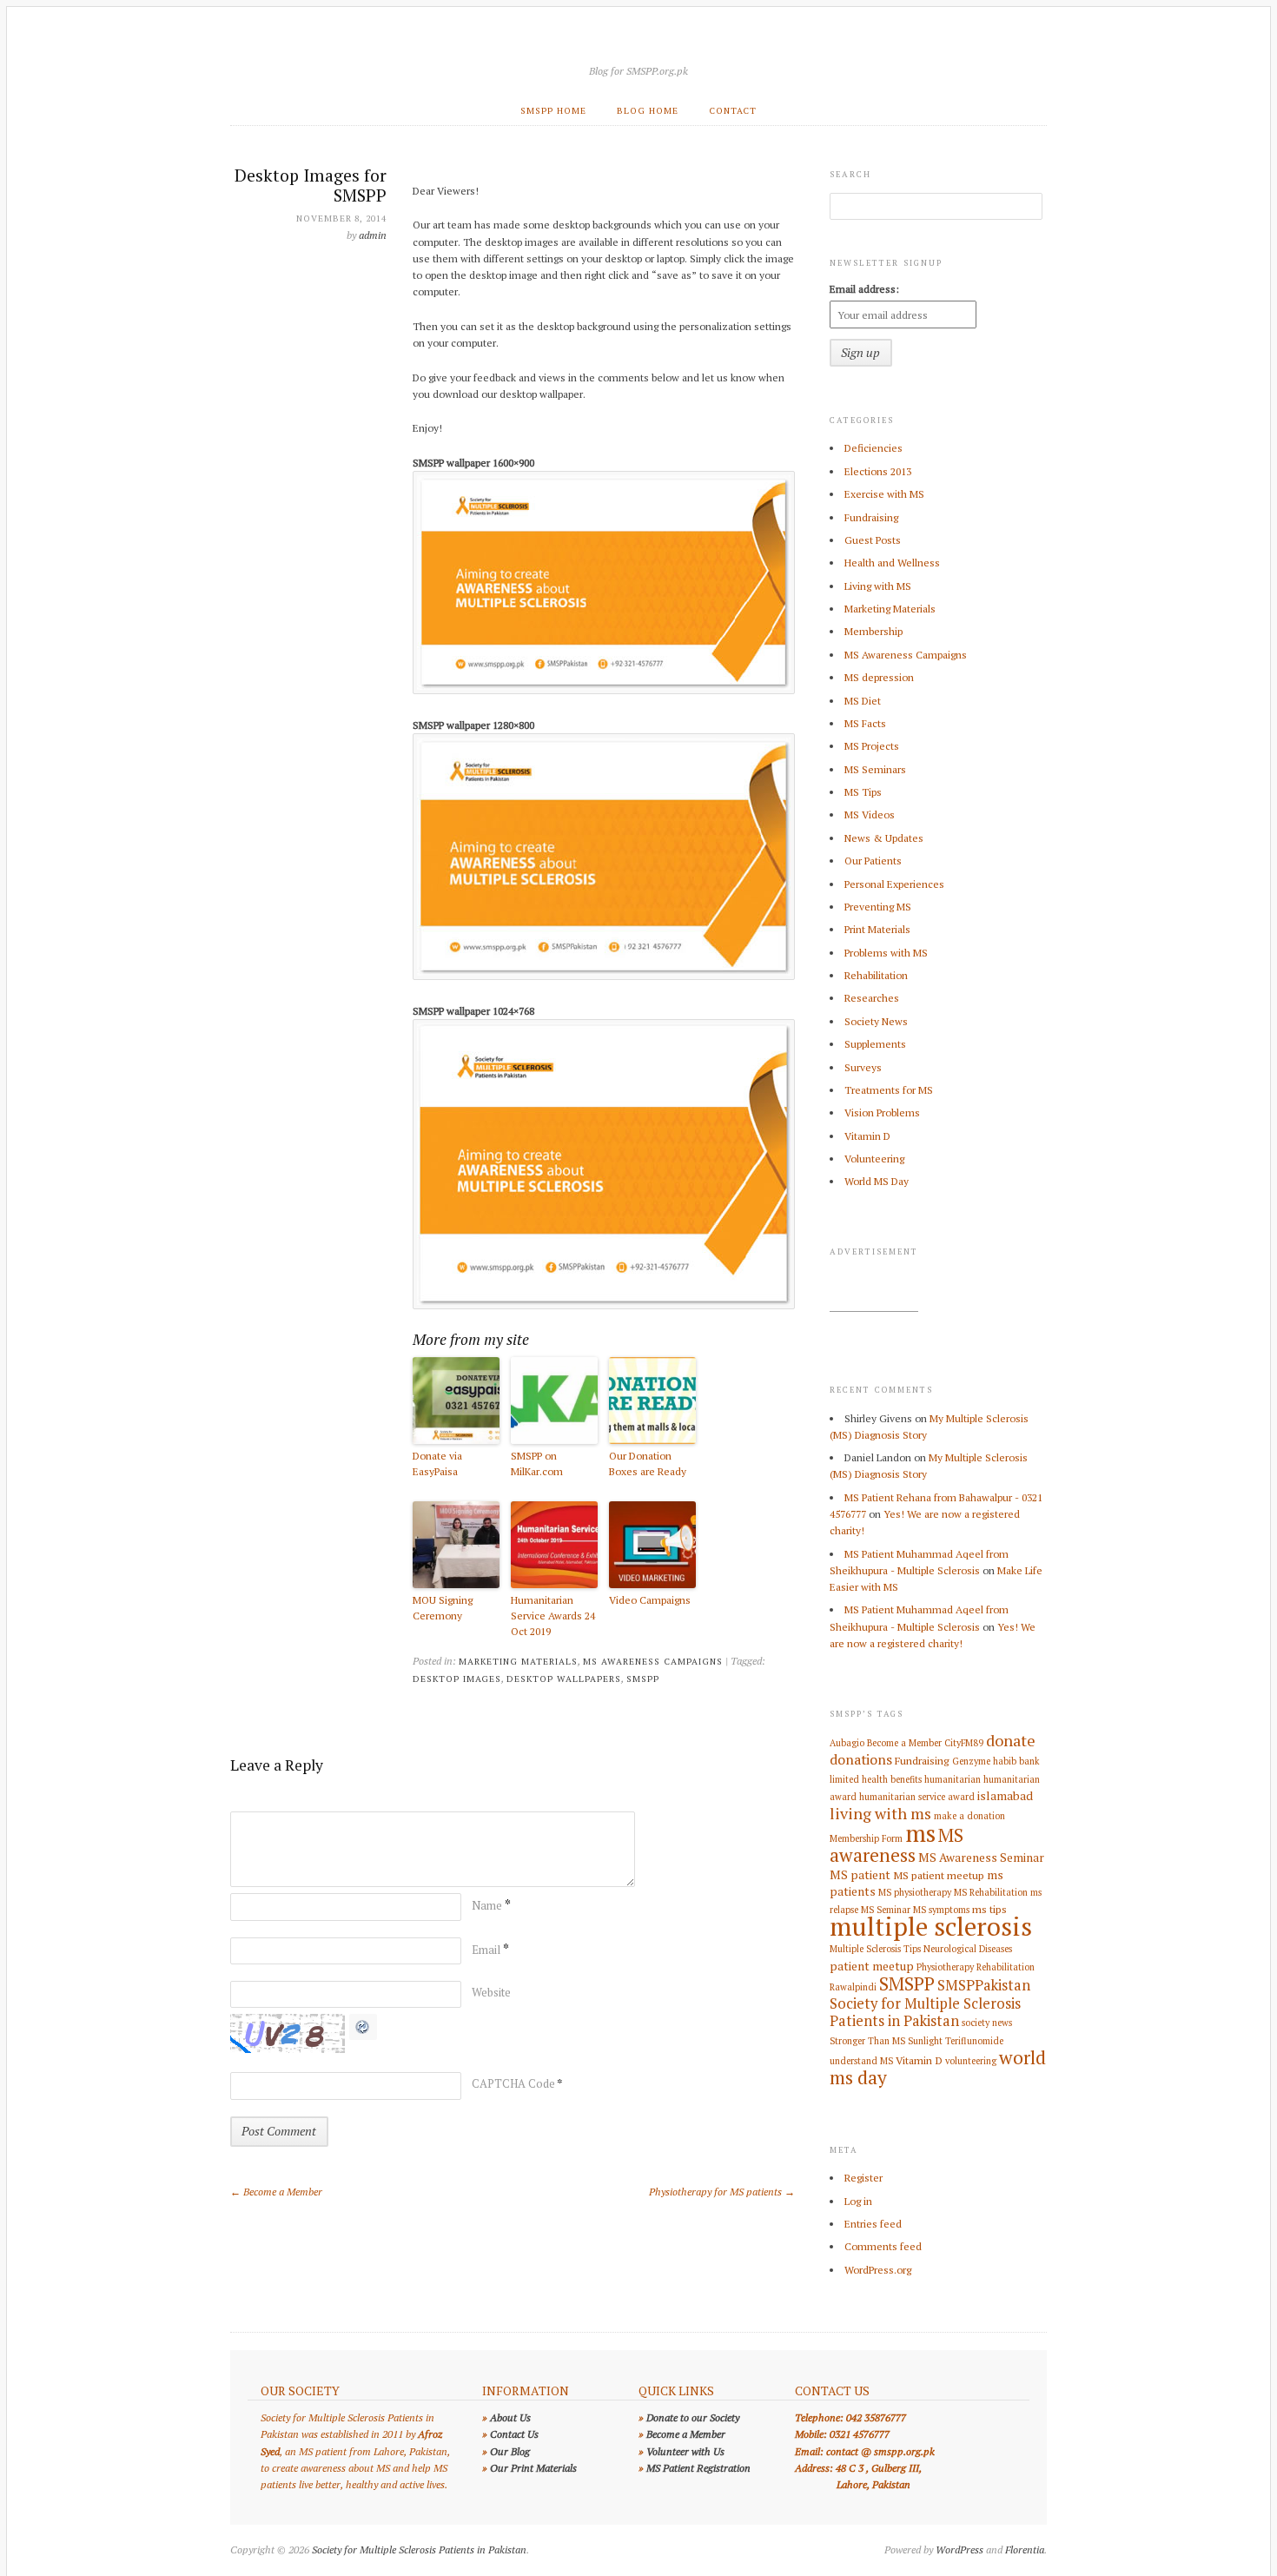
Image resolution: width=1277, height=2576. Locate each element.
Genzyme (971, 1761)
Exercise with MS (884, 494)
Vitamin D (867, 1136)
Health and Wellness (892, 563)
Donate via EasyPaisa (437, 1463)
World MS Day (877, 1181)
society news (987, 2023)
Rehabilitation (876, 975)
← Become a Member (276, 2192)
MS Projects (872, 746)
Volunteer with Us (685, 2451)
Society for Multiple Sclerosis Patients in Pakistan (925, 2012)
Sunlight (925, 2041)
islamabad (1005, 1796)
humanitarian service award (917, 1797)
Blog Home (648, 110)
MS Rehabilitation (991, 1892)
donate (1011, 1740)
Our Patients (873, 861)
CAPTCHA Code (513, 2083)
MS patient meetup (939, 1875)
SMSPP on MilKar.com (537, 1463)
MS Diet (863, 701)
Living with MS (878, 586)
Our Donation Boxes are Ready (648, 1463)
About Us (510, 2417)
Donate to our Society (693, 2417)
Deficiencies (873, 448)
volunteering (971, 2061)
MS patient (860, 1875)
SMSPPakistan (984, 1985)
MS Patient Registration (698, 2468)
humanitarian (953, 1779)
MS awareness (897, 1845)
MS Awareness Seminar (981, 1858)
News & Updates (884, 838)
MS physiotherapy (915, 1892)
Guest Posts (873, 540)
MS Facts (865, 723)
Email (490, 1950)
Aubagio (847, 1743)
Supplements (875, 1044)
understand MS (861, 2061)
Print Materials (877, 929)
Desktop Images (457, 1679)
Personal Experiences (894, 884)
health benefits (892, 1779)
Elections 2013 (878, 471)
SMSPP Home (553, 110)
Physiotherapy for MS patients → (722, 2192)
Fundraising (871, 517)
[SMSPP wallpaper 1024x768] (604, 1305)
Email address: (864, 289)
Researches (872, 998)
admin (373, 235)
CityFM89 (964, 1743)
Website (491, 1992)
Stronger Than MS (867, 2041)
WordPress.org (878, 2270)
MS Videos (870, 815)
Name (491, 1905)
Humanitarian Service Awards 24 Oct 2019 (553, 1616)
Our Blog (510, 2451)
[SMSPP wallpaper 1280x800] (604, 976)
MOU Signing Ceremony (443, 1608)
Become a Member (904, 1743)
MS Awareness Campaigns (653, 1661)
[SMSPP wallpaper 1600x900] (604, 690)
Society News (876, 1021)
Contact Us (514, 2434)
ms (920, 1833)
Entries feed (873, 2224)
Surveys (863, 1067)
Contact (733, 110)
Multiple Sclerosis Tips (875, 1949)
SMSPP (643, 1679)
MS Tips (863, 792)
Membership (873, 631)
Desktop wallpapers (564, 1679)
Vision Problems (882, 1113)
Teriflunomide (974, 2041)
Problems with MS (886, 953)
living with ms (880, 1813)
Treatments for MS (889, 1090)
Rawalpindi (853, 1987)
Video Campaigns (650, 1600)
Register (863, 2178)
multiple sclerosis (931, 1926)
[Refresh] (363, 2032)
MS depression (879, 677)
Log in (858, 2201)
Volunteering (874, 1159)
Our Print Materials (533, 2468)
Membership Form (866, 1838)
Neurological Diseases (968, 1949)
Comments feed (883, 2246)
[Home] (638, 49)
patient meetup (872, 1966)
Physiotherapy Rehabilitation (976, 1967)
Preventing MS (878, 907)
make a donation (969, 1816)
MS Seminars (875, 769)
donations (861, 1759)
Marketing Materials (518, 1661)
